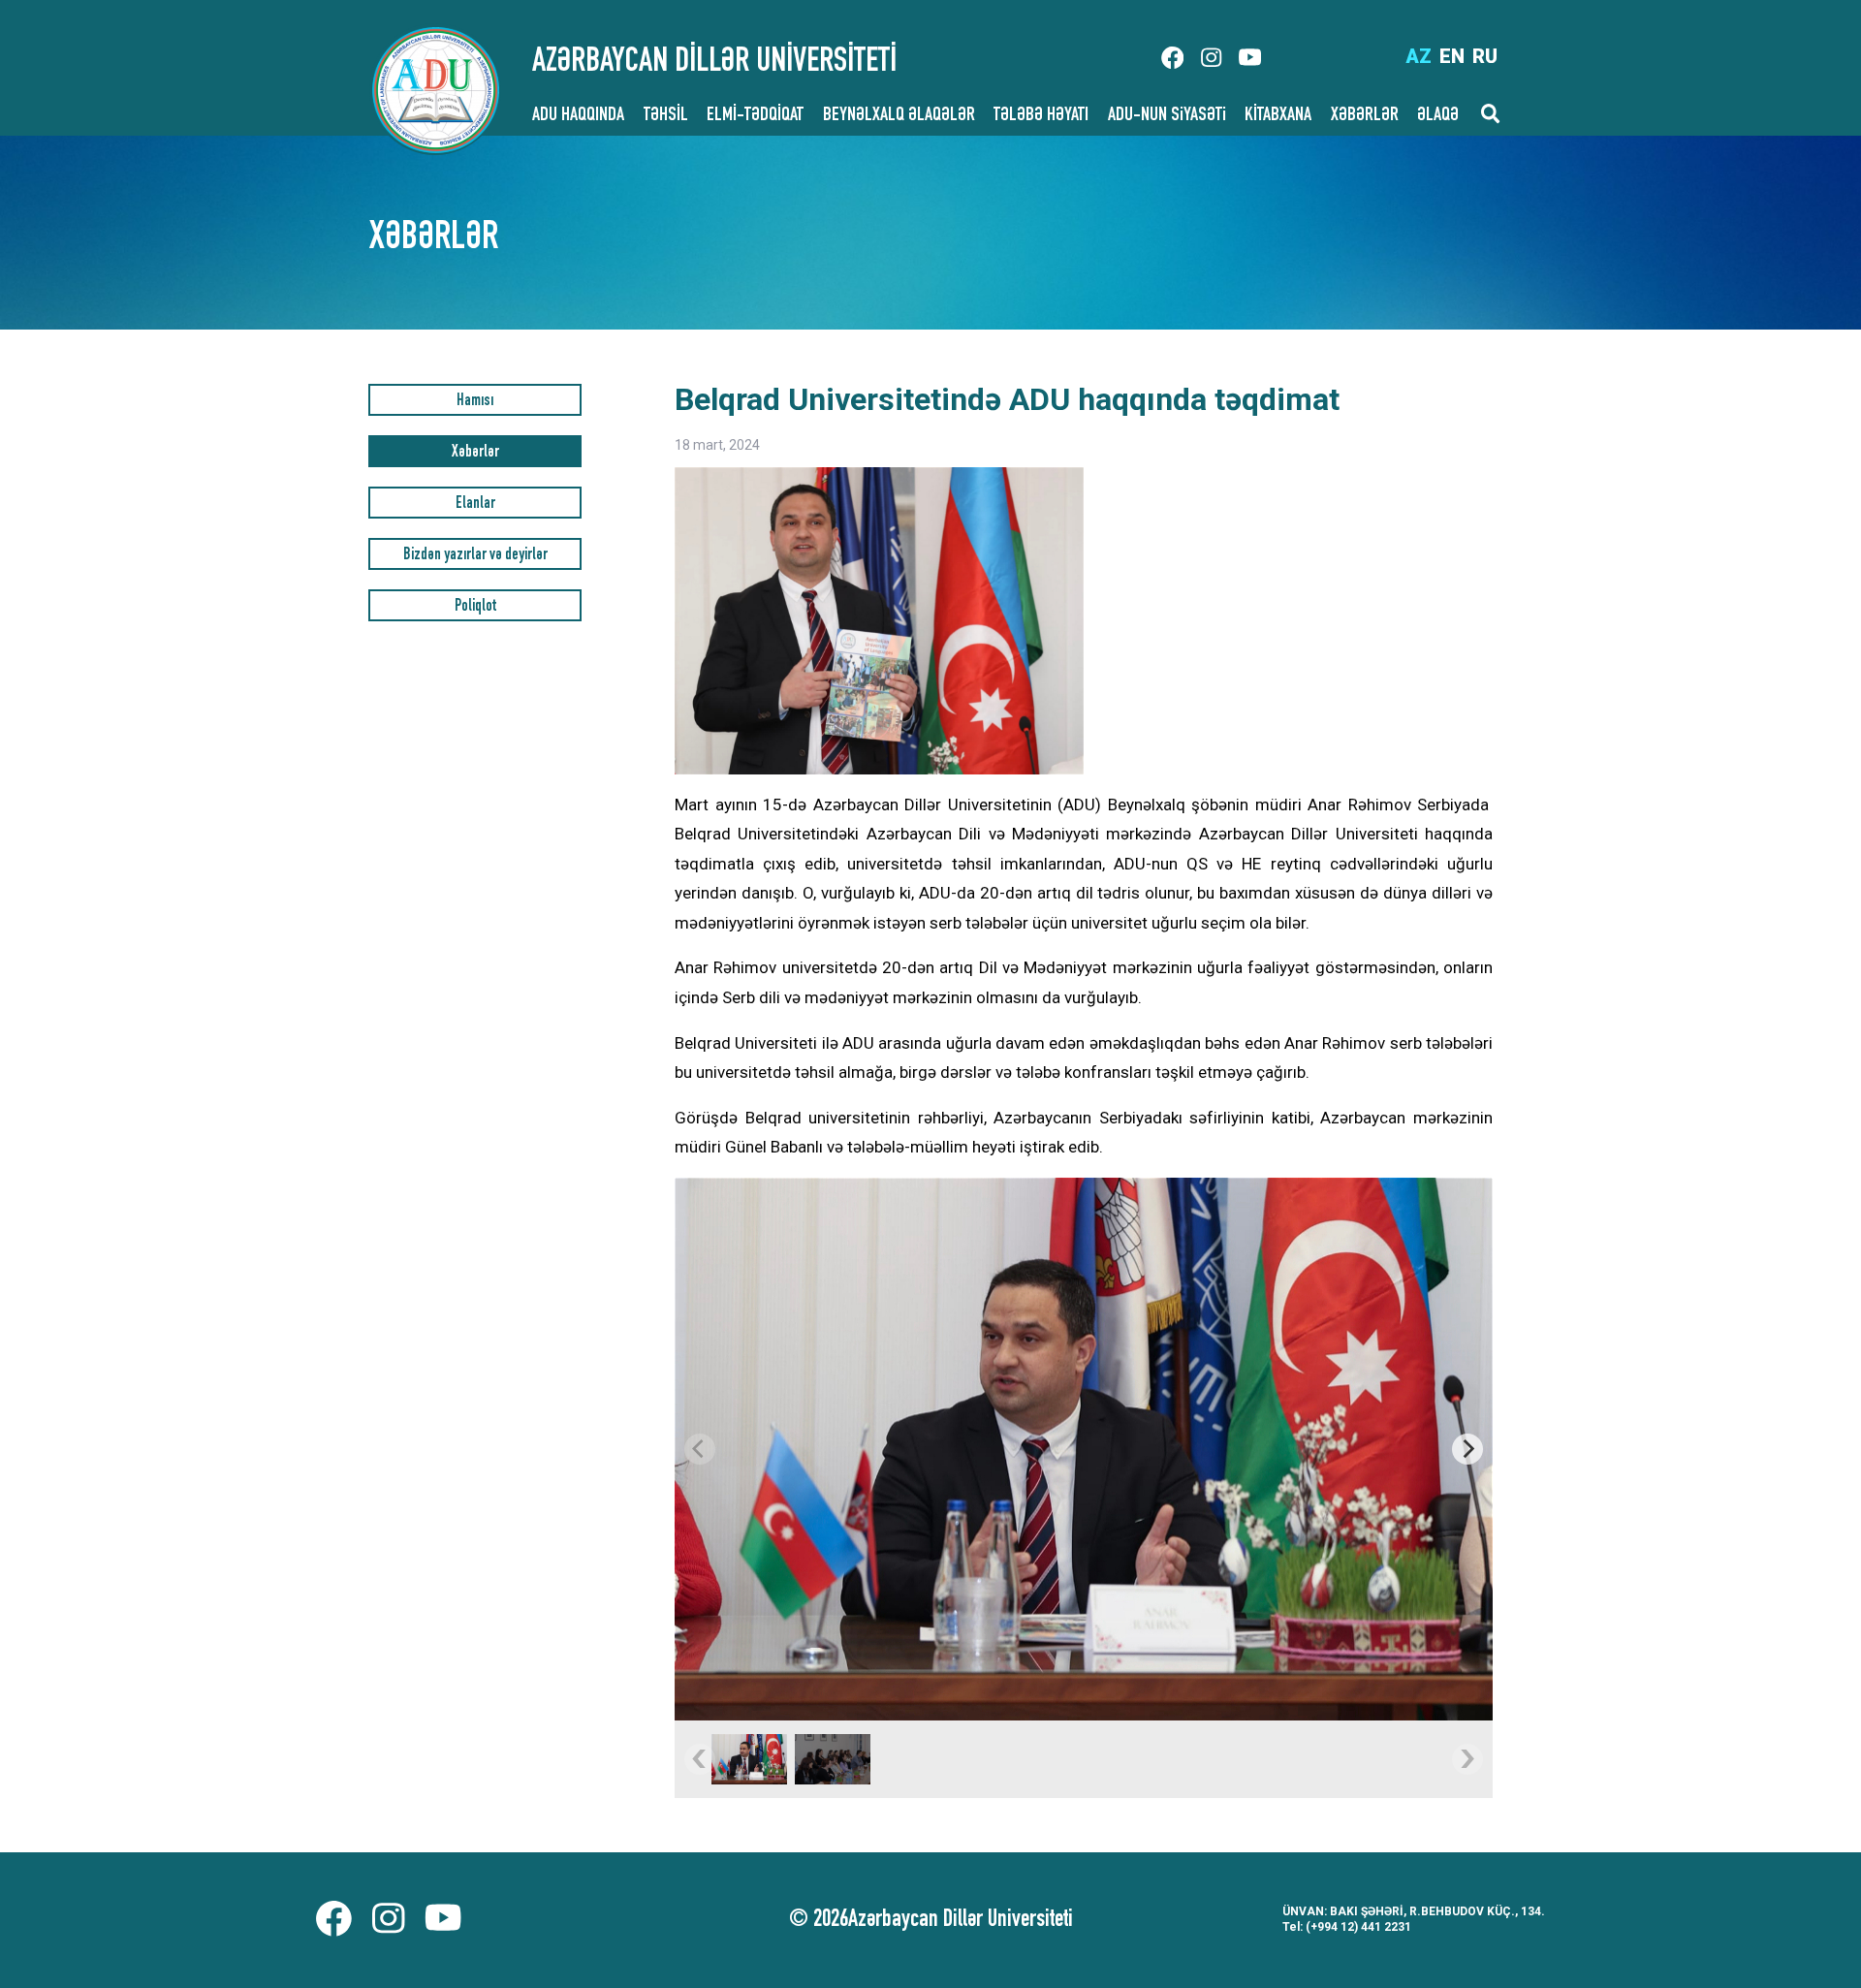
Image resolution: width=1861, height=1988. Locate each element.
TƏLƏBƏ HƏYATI (1041, 116)
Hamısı (475, 402)
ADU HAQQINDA (578, 116)
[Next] (1467, 1449)
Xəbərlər (475, 453)
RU (1485, 56)
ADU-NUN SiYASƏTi (1167, 116)
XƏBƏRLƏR (1365, 116)
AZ (1419, 56)
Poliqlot (475, 607)
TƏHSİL (666, 116)
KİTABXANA (1278, 116)
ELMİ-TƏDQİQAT (755, 116)
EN (1452, 56)
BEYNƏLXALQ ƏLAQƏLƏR (899, 116)
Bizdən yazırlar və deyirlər (475, 556)
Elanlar (475, 505)
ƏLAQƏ (1438, 116)
